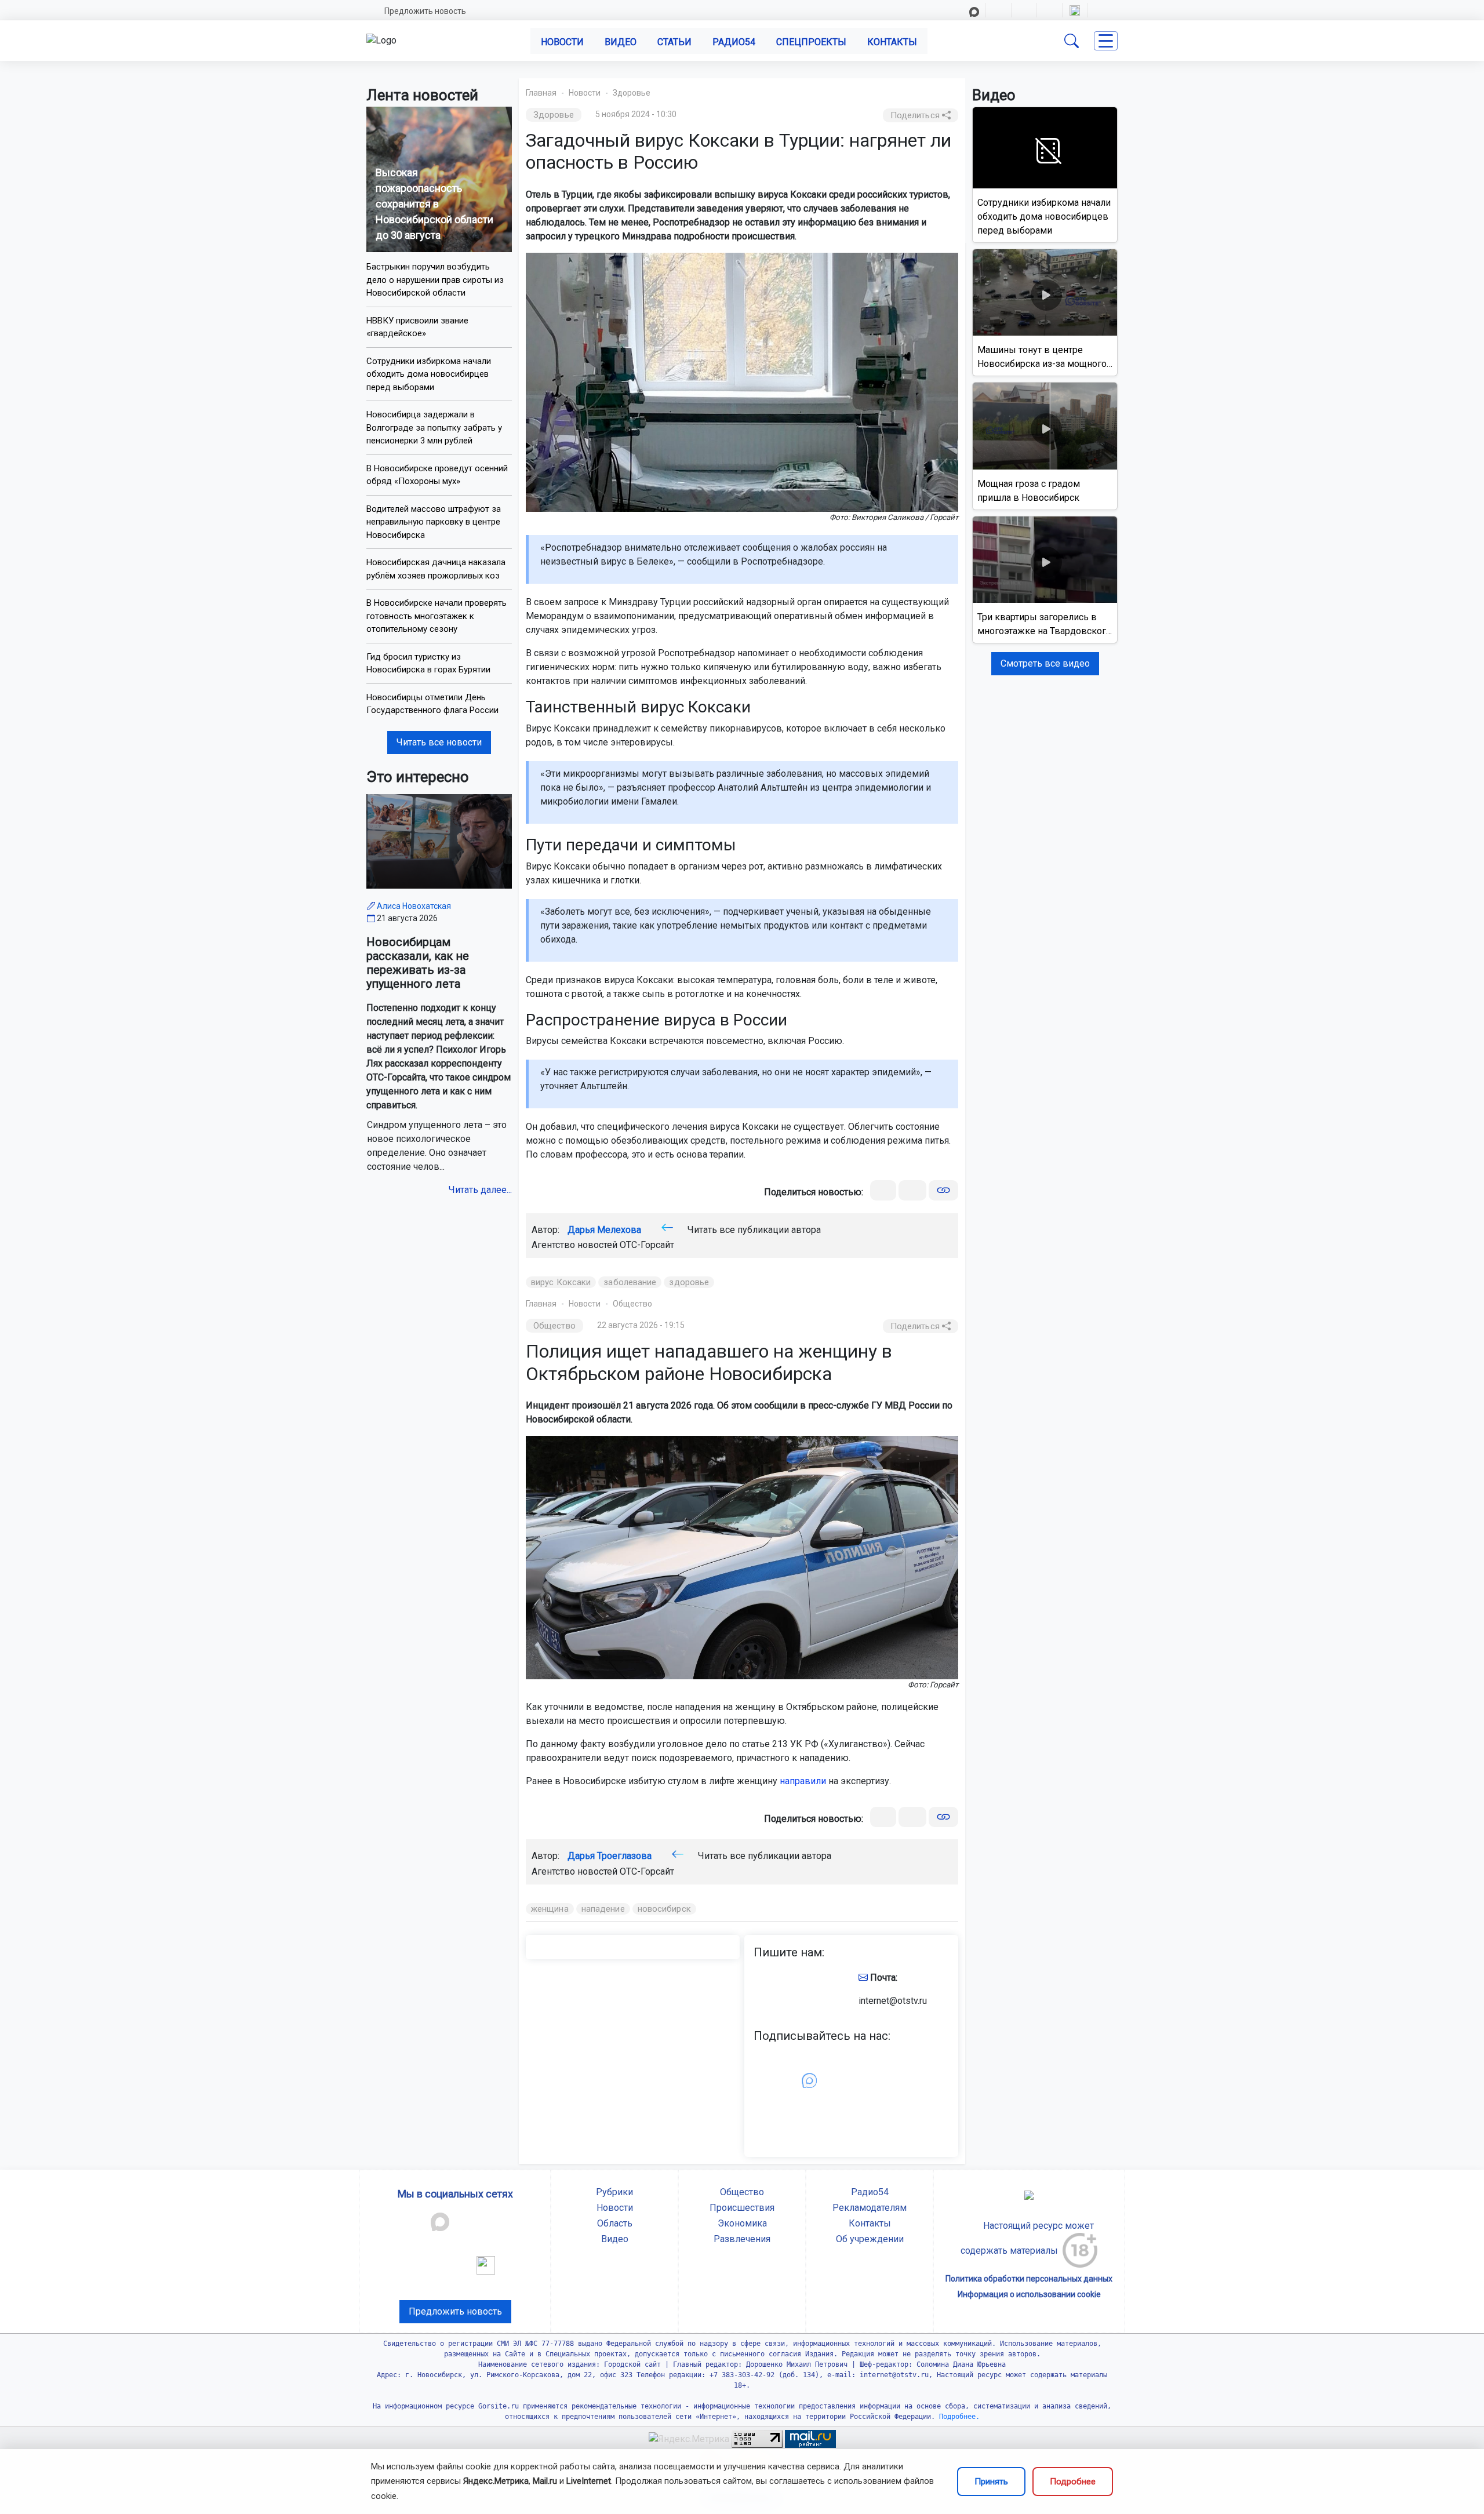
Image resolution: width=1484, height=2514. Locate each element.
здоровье (689, 1282)
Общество (632, 1304)
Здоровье (632, 93)
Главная (541, 93)
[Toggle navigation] (1106, 41)
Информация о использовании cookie (1029, 2294)
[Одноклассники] (912, 1190)
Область (615, 2223)
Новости (562, 42)
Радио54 (734, 42)
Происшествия (742, 2208)
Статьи (674, 42)
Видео (621, 42)
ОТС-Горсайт (647, 1245)
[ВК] (883, 1190)
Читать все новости (439, 742)
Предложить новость (425, 11)
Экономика (742, 2223)
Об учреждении (870, 2239)
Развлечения (742, 2239)
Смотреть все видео (1045, 663)
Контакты (892, 42)
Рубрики (614, 2192)
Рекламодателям (870, 2208)
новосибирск (664, 1909)
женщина (550, 1909)
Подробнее (1073, 2482)
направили (803, 1781)
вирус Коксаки (561, 1282)
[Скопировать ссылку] (943, 1190)
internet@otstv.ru (893, 2001)
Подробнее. (957, 2417)
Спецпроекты (811, 42)
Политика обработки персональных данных (1029, 2279)
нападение (603, 1909)
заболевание (630, 1282)
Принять (991, 2482)
